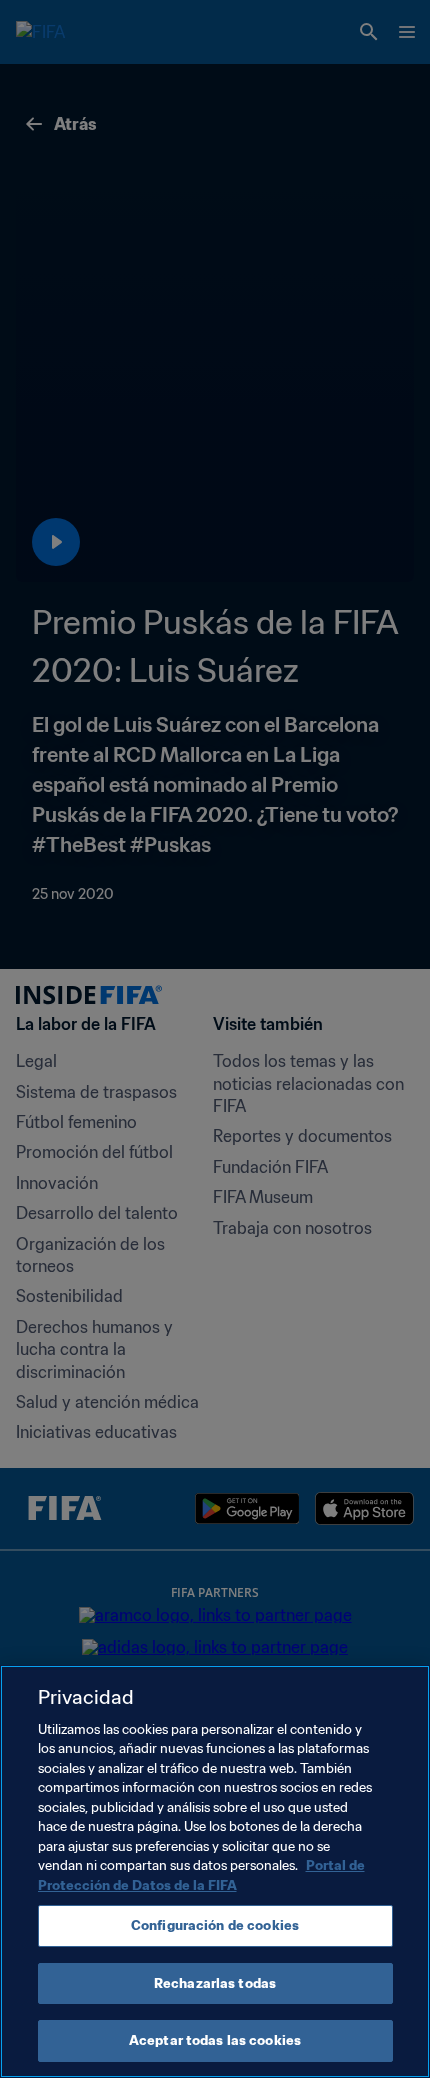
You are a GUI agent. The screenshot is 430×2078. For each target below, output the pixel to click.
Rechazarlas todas (215, 1983)
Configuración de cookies (215, 1925)
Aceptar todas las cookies (215, 2040)
